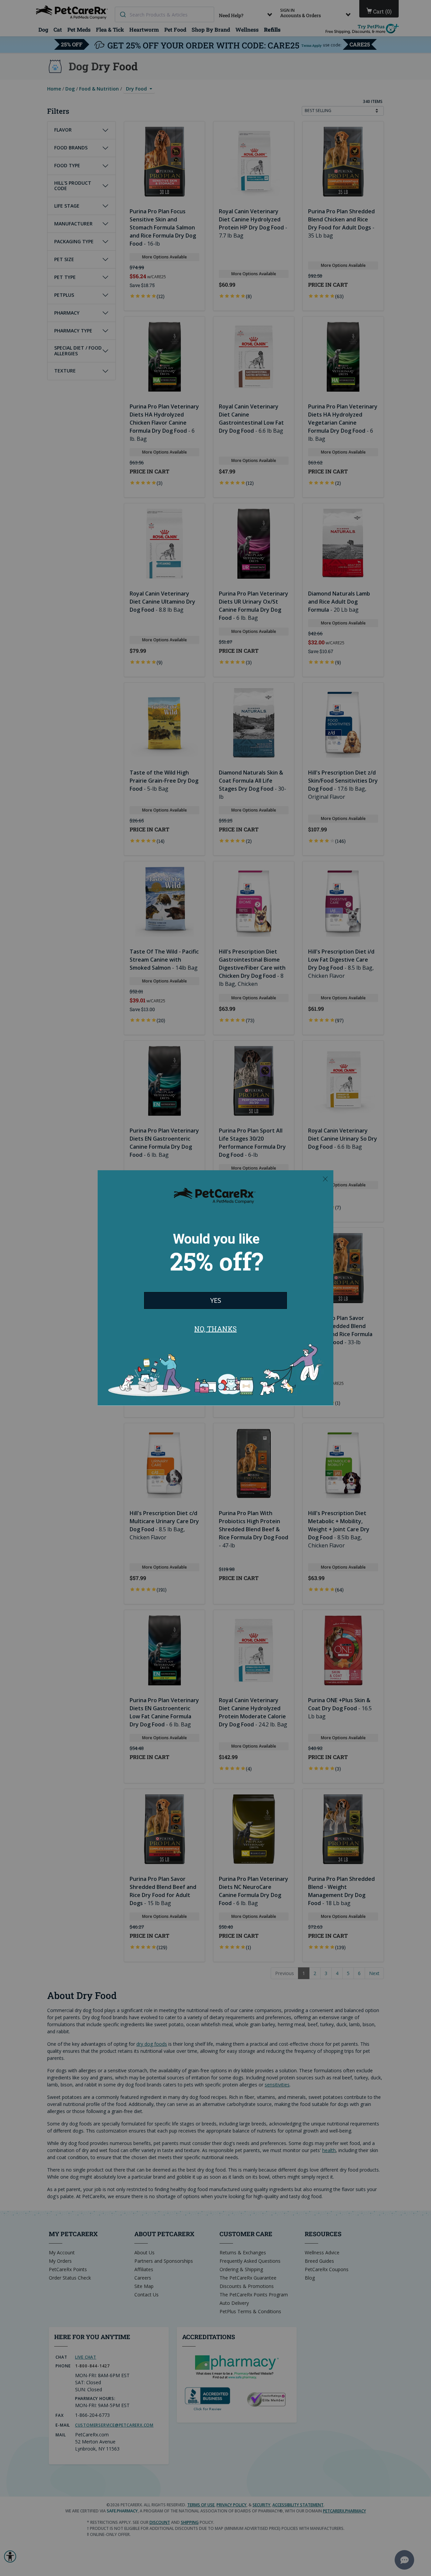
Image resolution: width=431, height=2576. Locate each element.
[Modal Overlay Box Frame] (215, 1288)
